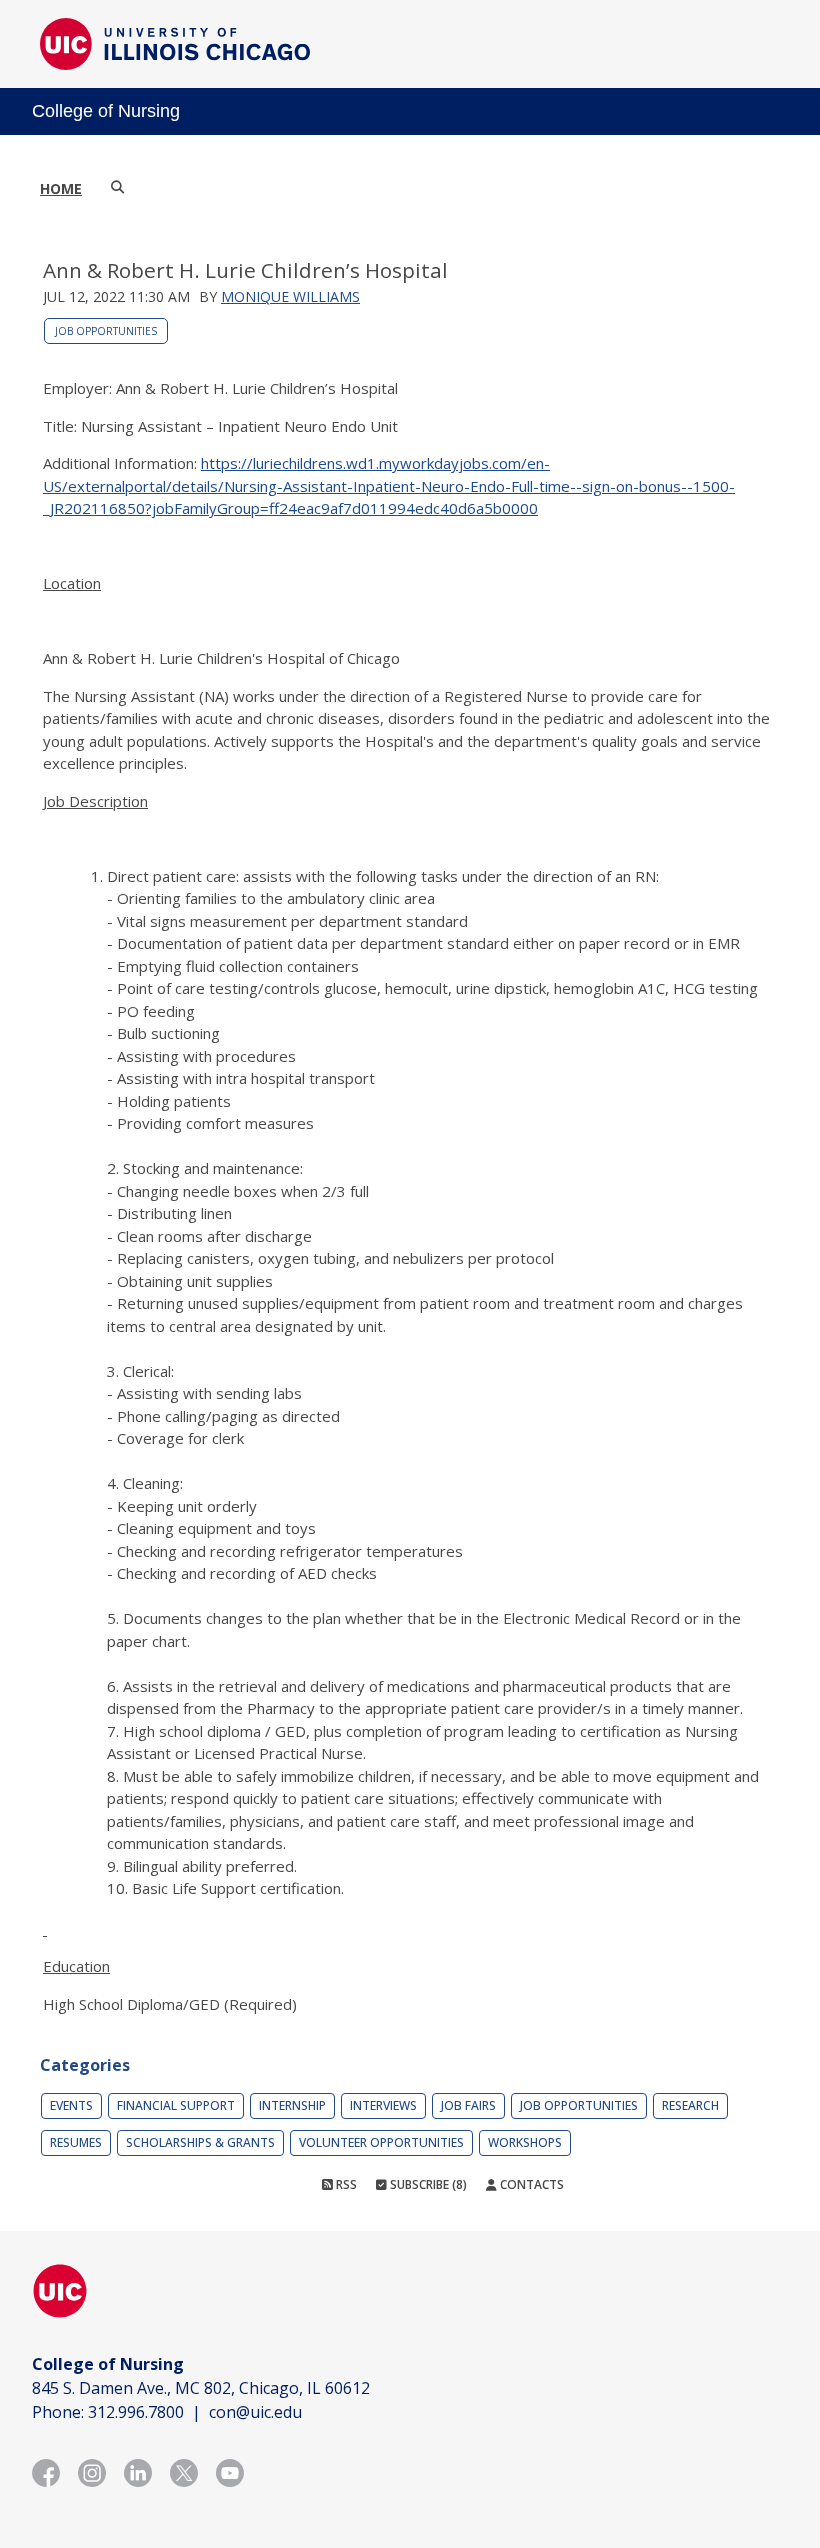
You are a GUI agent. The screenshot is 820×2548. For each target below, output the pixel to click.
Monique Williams (290, 296)
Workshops (525, 2142)
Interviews (383, 2105)
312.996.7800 (136, 2412)
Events (71, 2105)
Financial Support (176, 2105)
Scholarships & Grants (200, 2142)
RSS (345, 2184)
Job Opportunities (106, 331)
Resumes (76, 2142)
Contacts (530, 2184)
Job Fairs (468, 2105)
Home (61, 188)
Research (690, 2105)
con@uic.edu (255, 2412)
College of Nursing (106, 111)
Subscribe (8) (427, 2184)
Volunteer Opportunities (381, 2142)
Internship (292, 2105)
